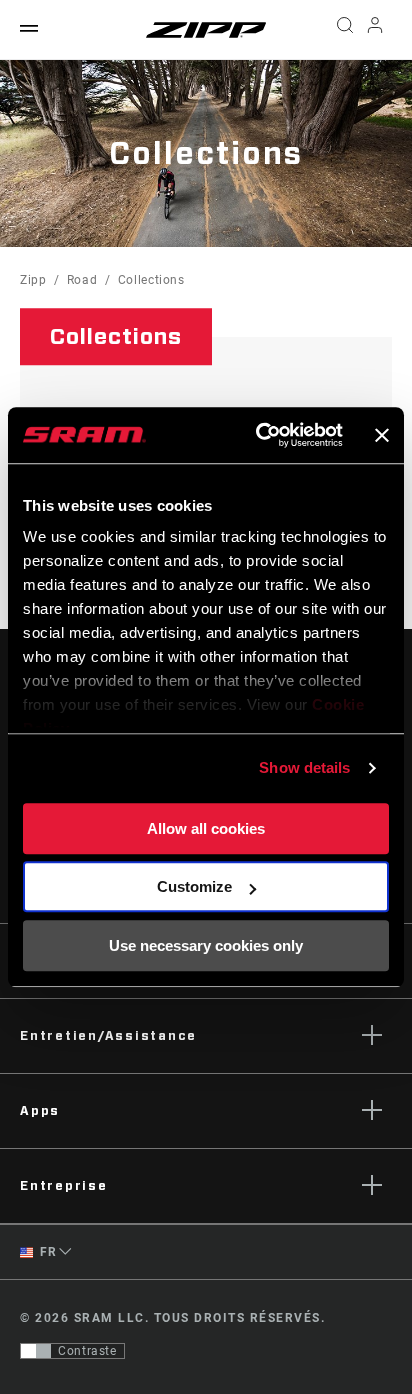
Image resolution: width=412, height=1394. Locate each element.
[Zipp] (206, 30)
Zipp (33, 280)
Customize (194, 886)
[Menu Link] (29, 29)
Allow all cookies (206, 828)
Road (82, 280)
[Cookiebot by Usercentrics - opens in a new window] (259, 435)
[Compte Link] (375, 30)
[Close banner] (382, 435)
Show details (304, 767)
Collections (151, 280)
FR (47, 1252)
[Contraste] (36, 1351)
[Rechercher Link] (344, 30)
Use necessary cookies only (206, 945)
